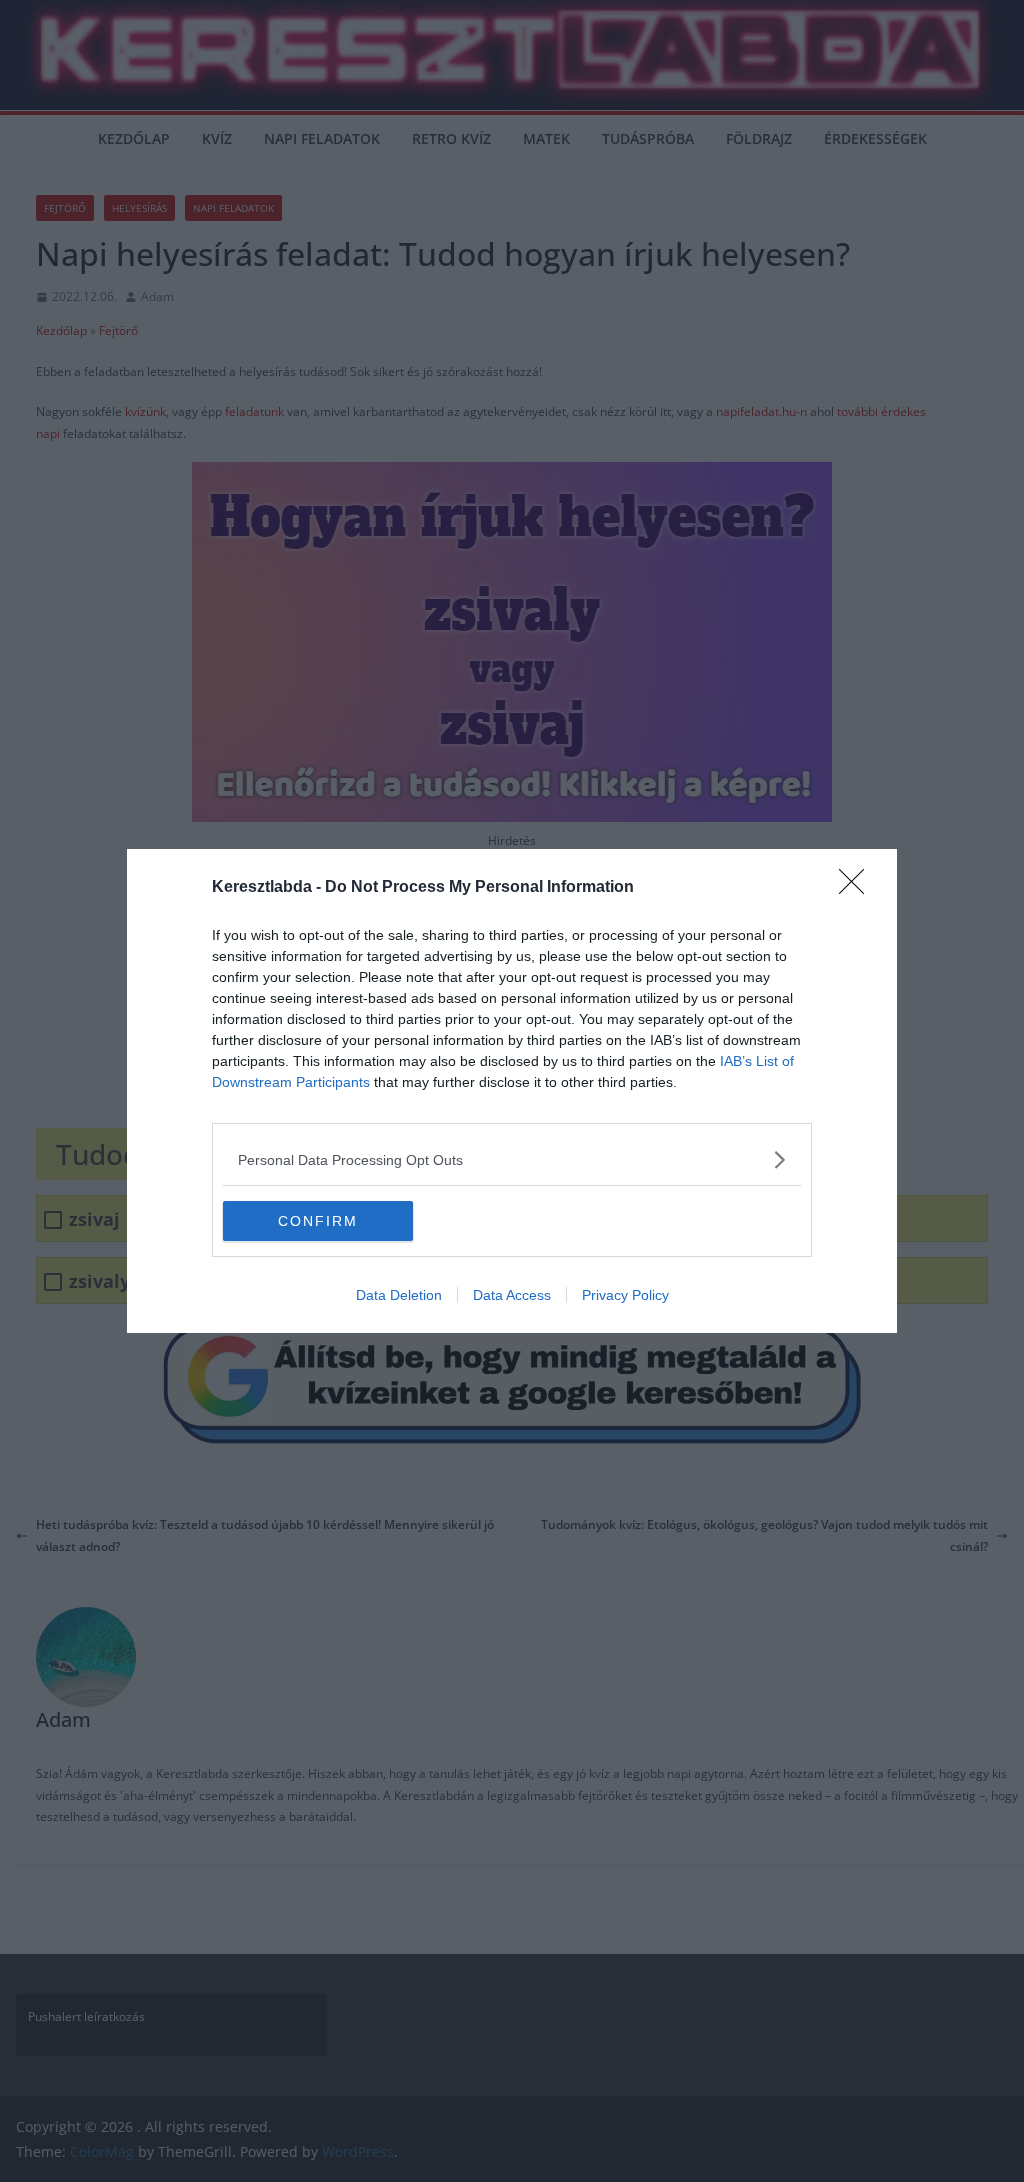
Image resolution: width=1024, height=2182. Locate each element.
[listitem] (512, 1159)
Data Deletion (399, 1295)
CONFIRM (318, 1221)
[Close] (858, 888)
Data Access (512, 1295)
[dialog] (512, 1091)
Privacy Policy (625, 1295)
